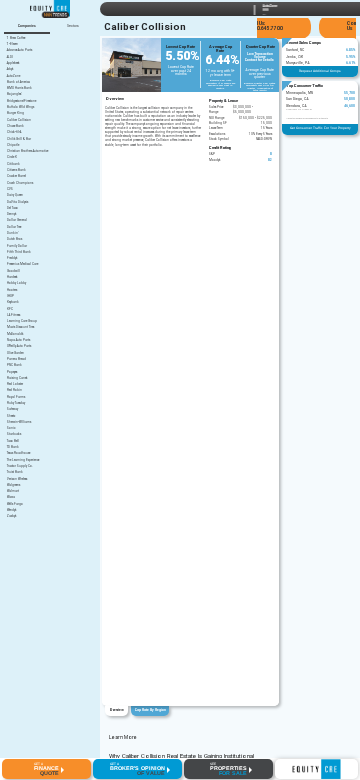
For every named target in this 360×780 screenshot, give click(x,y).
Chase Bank (15, 126)
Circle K (12, 157)
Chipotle (13, 145)
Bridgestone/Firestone (21, 101)
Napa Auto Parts (18, 340)
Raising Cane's (17, 378)
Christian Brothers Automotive (27, 151)
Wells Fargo (15, 504)
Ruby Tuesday (16, 403)
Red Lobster (15, 384)
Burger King (15, 113)
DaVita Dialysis (17, 202)
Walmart (13, 491)
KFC (10, 309)
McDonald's (15, 334)
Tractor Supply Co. (20, 466)
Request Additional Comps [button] (320, 71)
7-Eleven (12, 44)
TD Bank (13, 447)
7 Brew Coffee (16, 38)
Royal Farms (16, 397)
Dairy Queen (15, 195)
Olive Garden (15, 353)
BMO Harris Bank (19, 88)
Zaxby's (11, 516)
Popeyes (12, 372)
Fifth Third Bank (19, 252)
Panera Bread (16, 359)
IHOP (10, 296)
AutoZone (13, 76)
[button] (46, 769)
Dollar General (17, 220)
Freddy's (12, 258)
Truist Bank (15, 472)
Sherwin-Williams (19, 422)
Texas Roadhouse (18, 453)
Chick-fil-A (14, 132)
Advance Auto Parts (19, 50)
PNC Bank (14, 365)
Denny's (11, 214)
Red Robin (14, 390)
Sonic (11, 428)
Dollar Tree (14, 227)
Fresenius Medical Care (22, 264)
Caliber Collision (19, 120)
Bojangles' (14, 94)
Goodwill (13, 271)
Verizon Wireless (17, 479)
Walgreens (13, 485)
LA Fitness (13, 315)
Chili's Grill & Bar (19, 139)
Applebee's (13, 63)
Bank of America (18, 82)
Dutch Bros (14, 239)
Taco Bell (13, 441)
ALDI (10, 57)
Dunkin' (12, 233)
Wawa (11, 497)
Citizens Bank (16, 170)
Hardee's (12, 277)
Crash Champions (20, 183)
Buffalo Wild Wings (20, 107)
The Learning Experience (23, 460)
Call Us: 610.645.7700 (267, 26)
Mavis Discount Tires (20, 327)
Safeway (12, 409)
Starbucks (14, 434)
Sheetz (11, 416)
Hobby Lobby (16, 283)
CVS (10, 189)
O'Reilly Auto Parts (19, 346)
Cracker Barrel (16, 176)
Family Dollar (17, 246)
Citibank (13, 164)
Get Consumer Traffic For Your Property (320, 128)
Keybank (13, 302)
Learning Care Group (22, 321)
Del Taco (12, 208)
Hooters (12, 290)
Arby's (10, 69)
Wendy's (11, 510)
